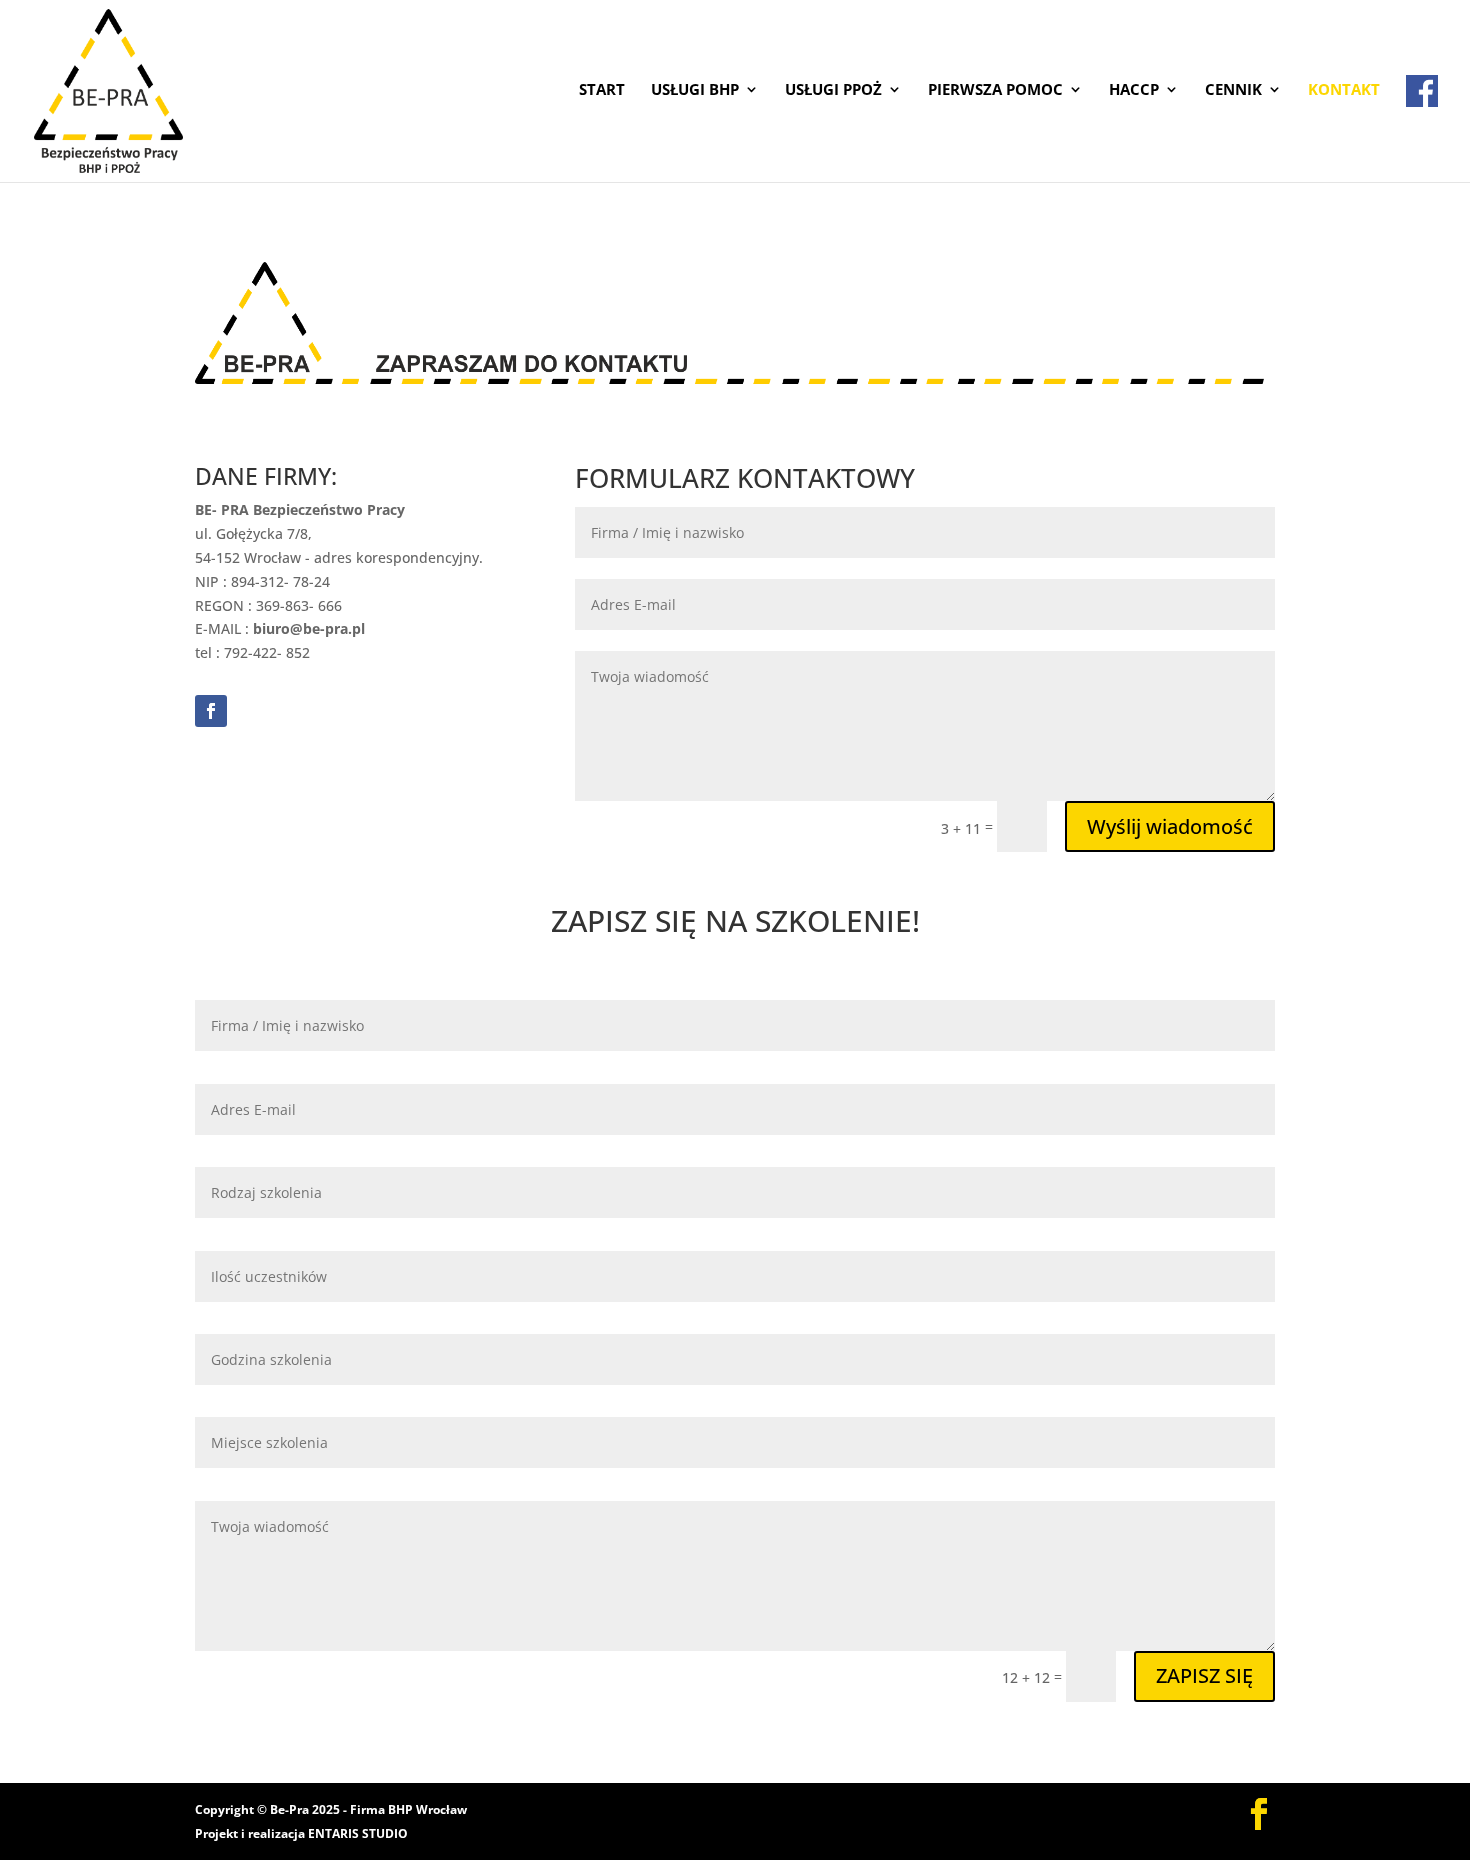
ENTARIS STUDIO (358, 1833)
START (602, 90)
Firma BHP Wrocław (408, 1809)
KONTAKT (1344, 90)
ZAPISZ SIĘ (1204, 1675)
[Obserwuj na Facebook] (211, 711)
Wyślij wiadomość (1170, 826)
